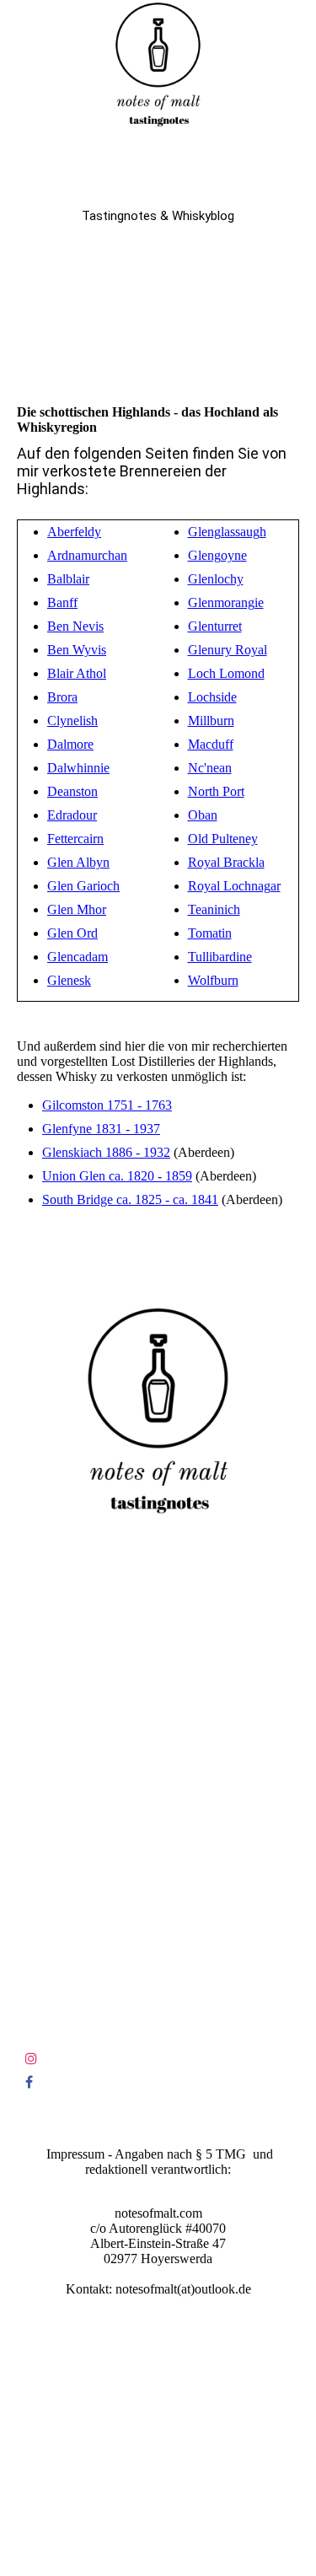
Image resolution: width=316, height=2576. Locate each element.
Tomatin (210, 933)
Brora (62, 697)
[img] (158, 63)
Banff (62, 602)
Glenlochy (216, 579)
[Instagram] (31, 2059)
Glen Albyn (78, 862)
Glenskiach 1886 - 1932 (106, 1152)
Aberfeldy (74, 532)
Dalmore (70, 744)
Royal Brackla (226, 862)
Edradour (72, 815)
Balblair (68, 579)
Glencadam (78, 957)
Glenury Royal (228, 650)
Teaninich (214, 909)
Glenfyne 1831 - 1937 (101, 1129)
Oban (203, 815)
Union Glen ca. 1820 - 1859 (117, 1176)
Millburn (211, 721)
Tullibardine (220, 957)
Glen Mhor (77, 909)
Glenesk (69, 980)
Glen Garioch (83, 886)
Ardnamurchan (87, 555)
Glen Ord (72, 933)
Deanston (72, 791)
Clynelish (72, 721)
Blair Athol (77, 673)
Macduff (211, 744)
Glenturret (215, 626)
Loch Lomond (226, 673)
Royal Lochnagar (234, 886)
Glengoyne (217, 555)
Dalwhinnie (78, 768)
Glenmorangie (226, 602)
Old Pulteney (223, 839)
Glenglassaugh (227, 532)
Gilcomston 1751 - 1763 (107, 1105)
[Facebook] (29, 2082)
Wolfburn (213, 980)
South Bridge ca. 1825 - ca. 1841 (130, 1199)
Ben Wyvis (77, 650)
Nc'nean (210, 768)
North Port (216, 791)
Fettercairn (75, 839)
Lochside (212, 697)
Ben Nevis (75, 626)
